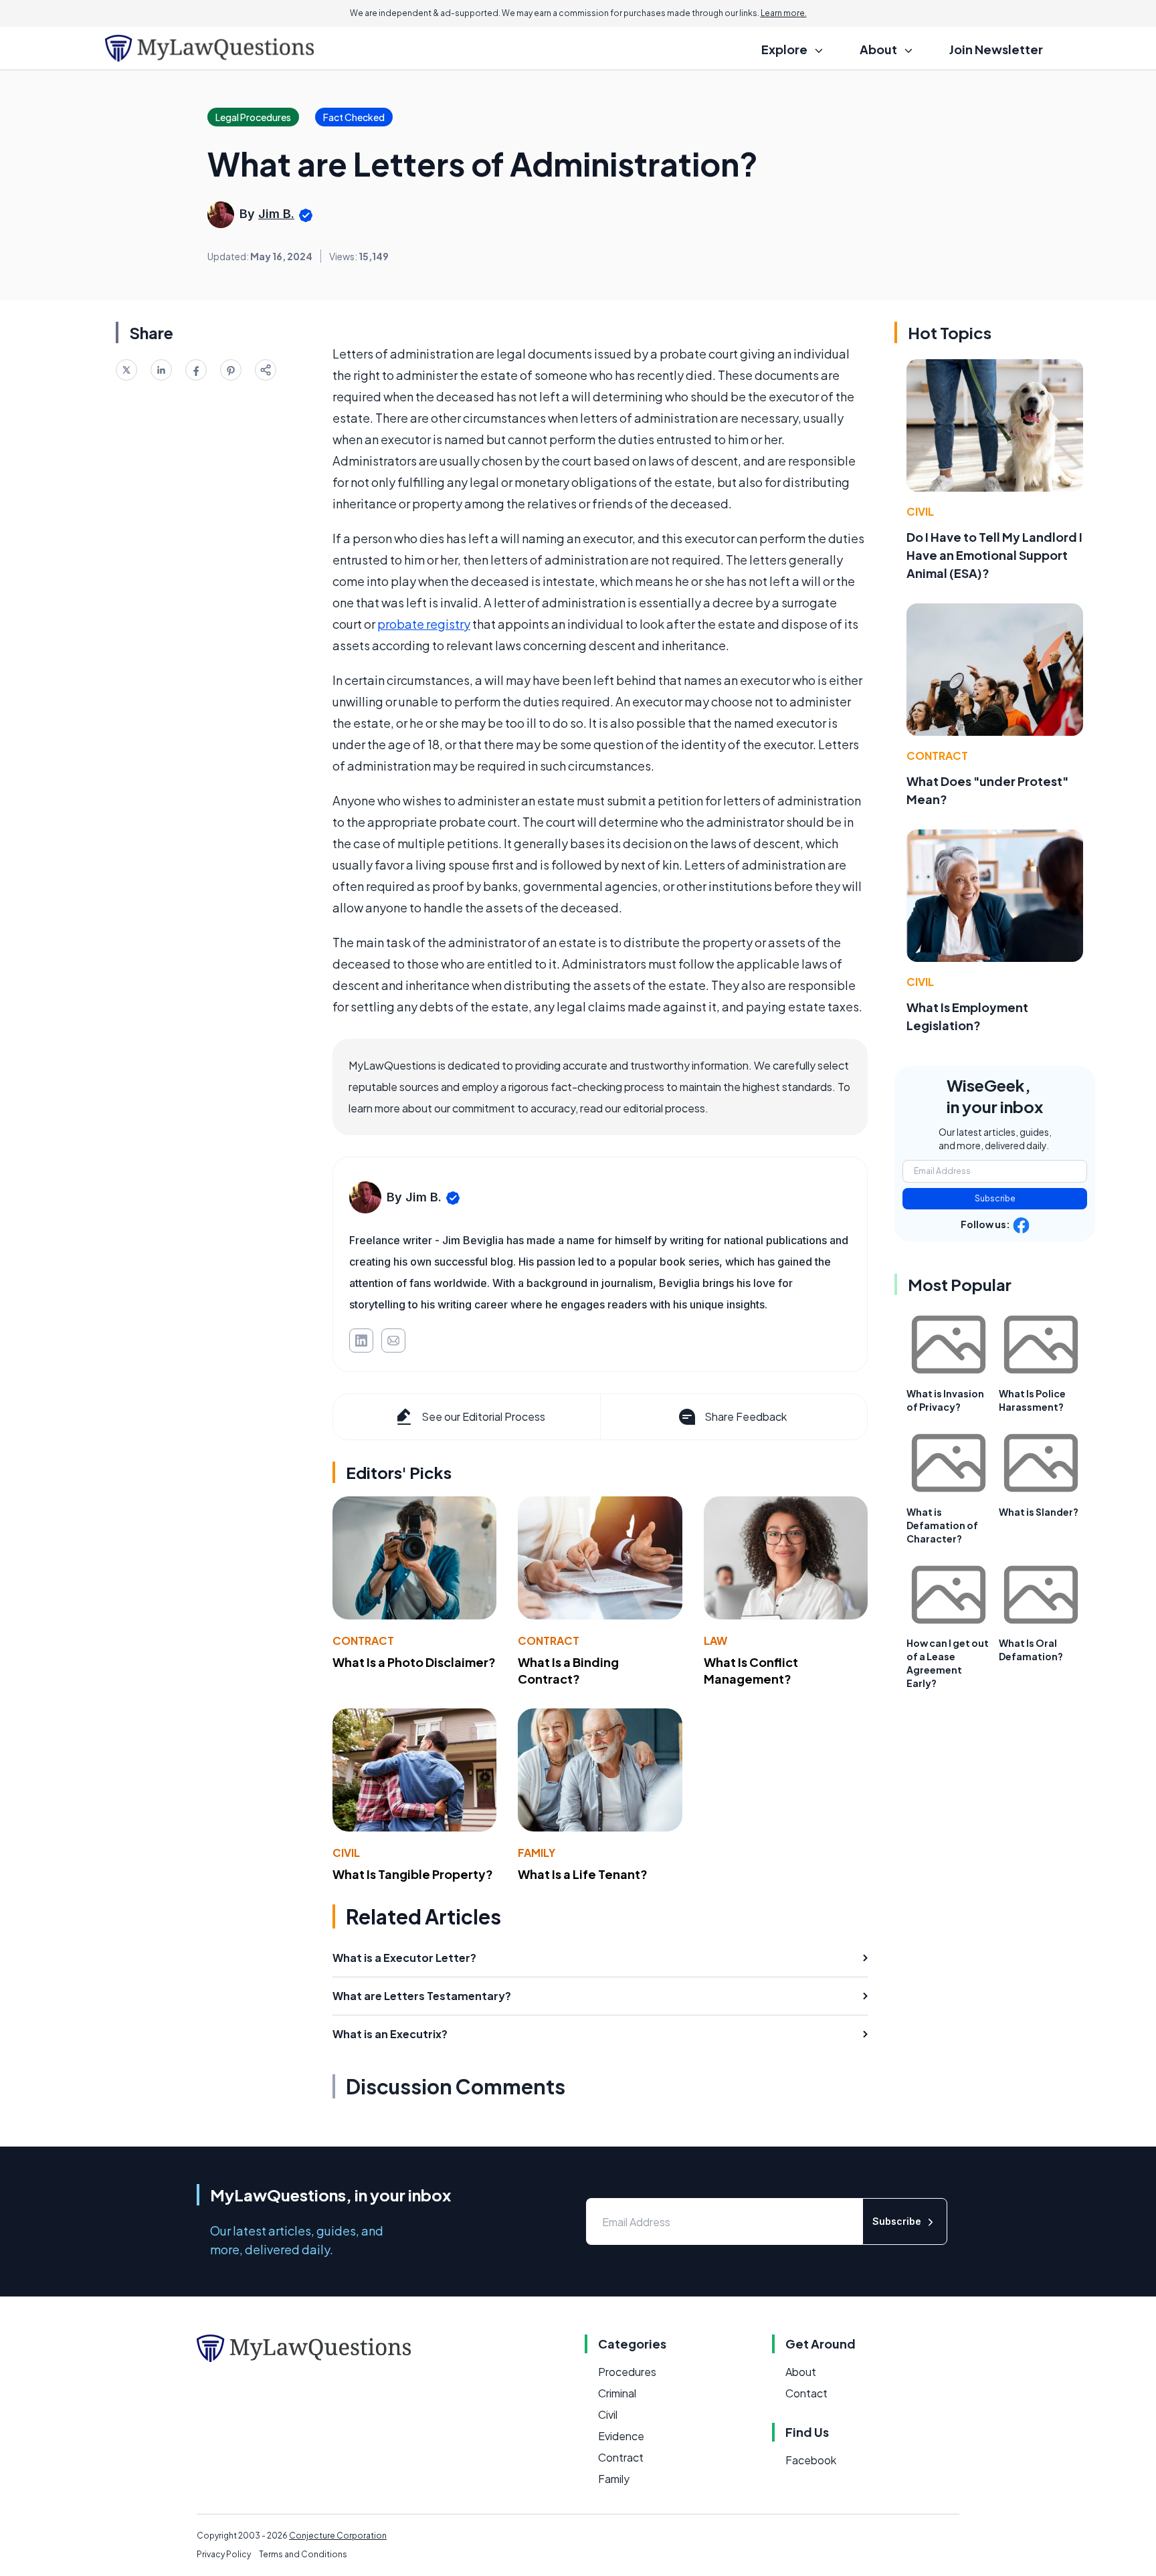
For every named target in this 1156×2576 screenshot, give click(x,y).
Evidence (621, 2436)
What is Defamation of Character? (942, 1525)
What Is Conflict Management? (751, 1670)
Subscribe (995, 1198)
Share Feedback (746, 1416)
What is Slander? (1039, 1512)
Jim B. (276, 214)
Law (715, 1641)
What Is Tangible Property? (413, 1874)
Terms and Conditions (303, 2554)
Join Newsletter (996, 49)
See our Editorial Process (483, 1416)
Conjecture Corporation (338, 2536)
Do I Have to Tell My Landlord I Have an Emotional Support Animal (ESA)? (994, 555)
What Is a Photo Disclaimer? (414, 1662)
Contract (363, 1641)
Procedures (627, 2372)
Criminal (617, 2393)
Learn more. (784, 13)
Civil (346, 1853)
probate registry (424, 624)
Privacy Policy (224, 2554)
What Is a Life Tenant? (583, 1874)
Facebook (811, 2460)
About (801, 2372)
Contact (806, 2393)
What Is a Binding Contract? (568, 1670)
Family (537, 1853)
